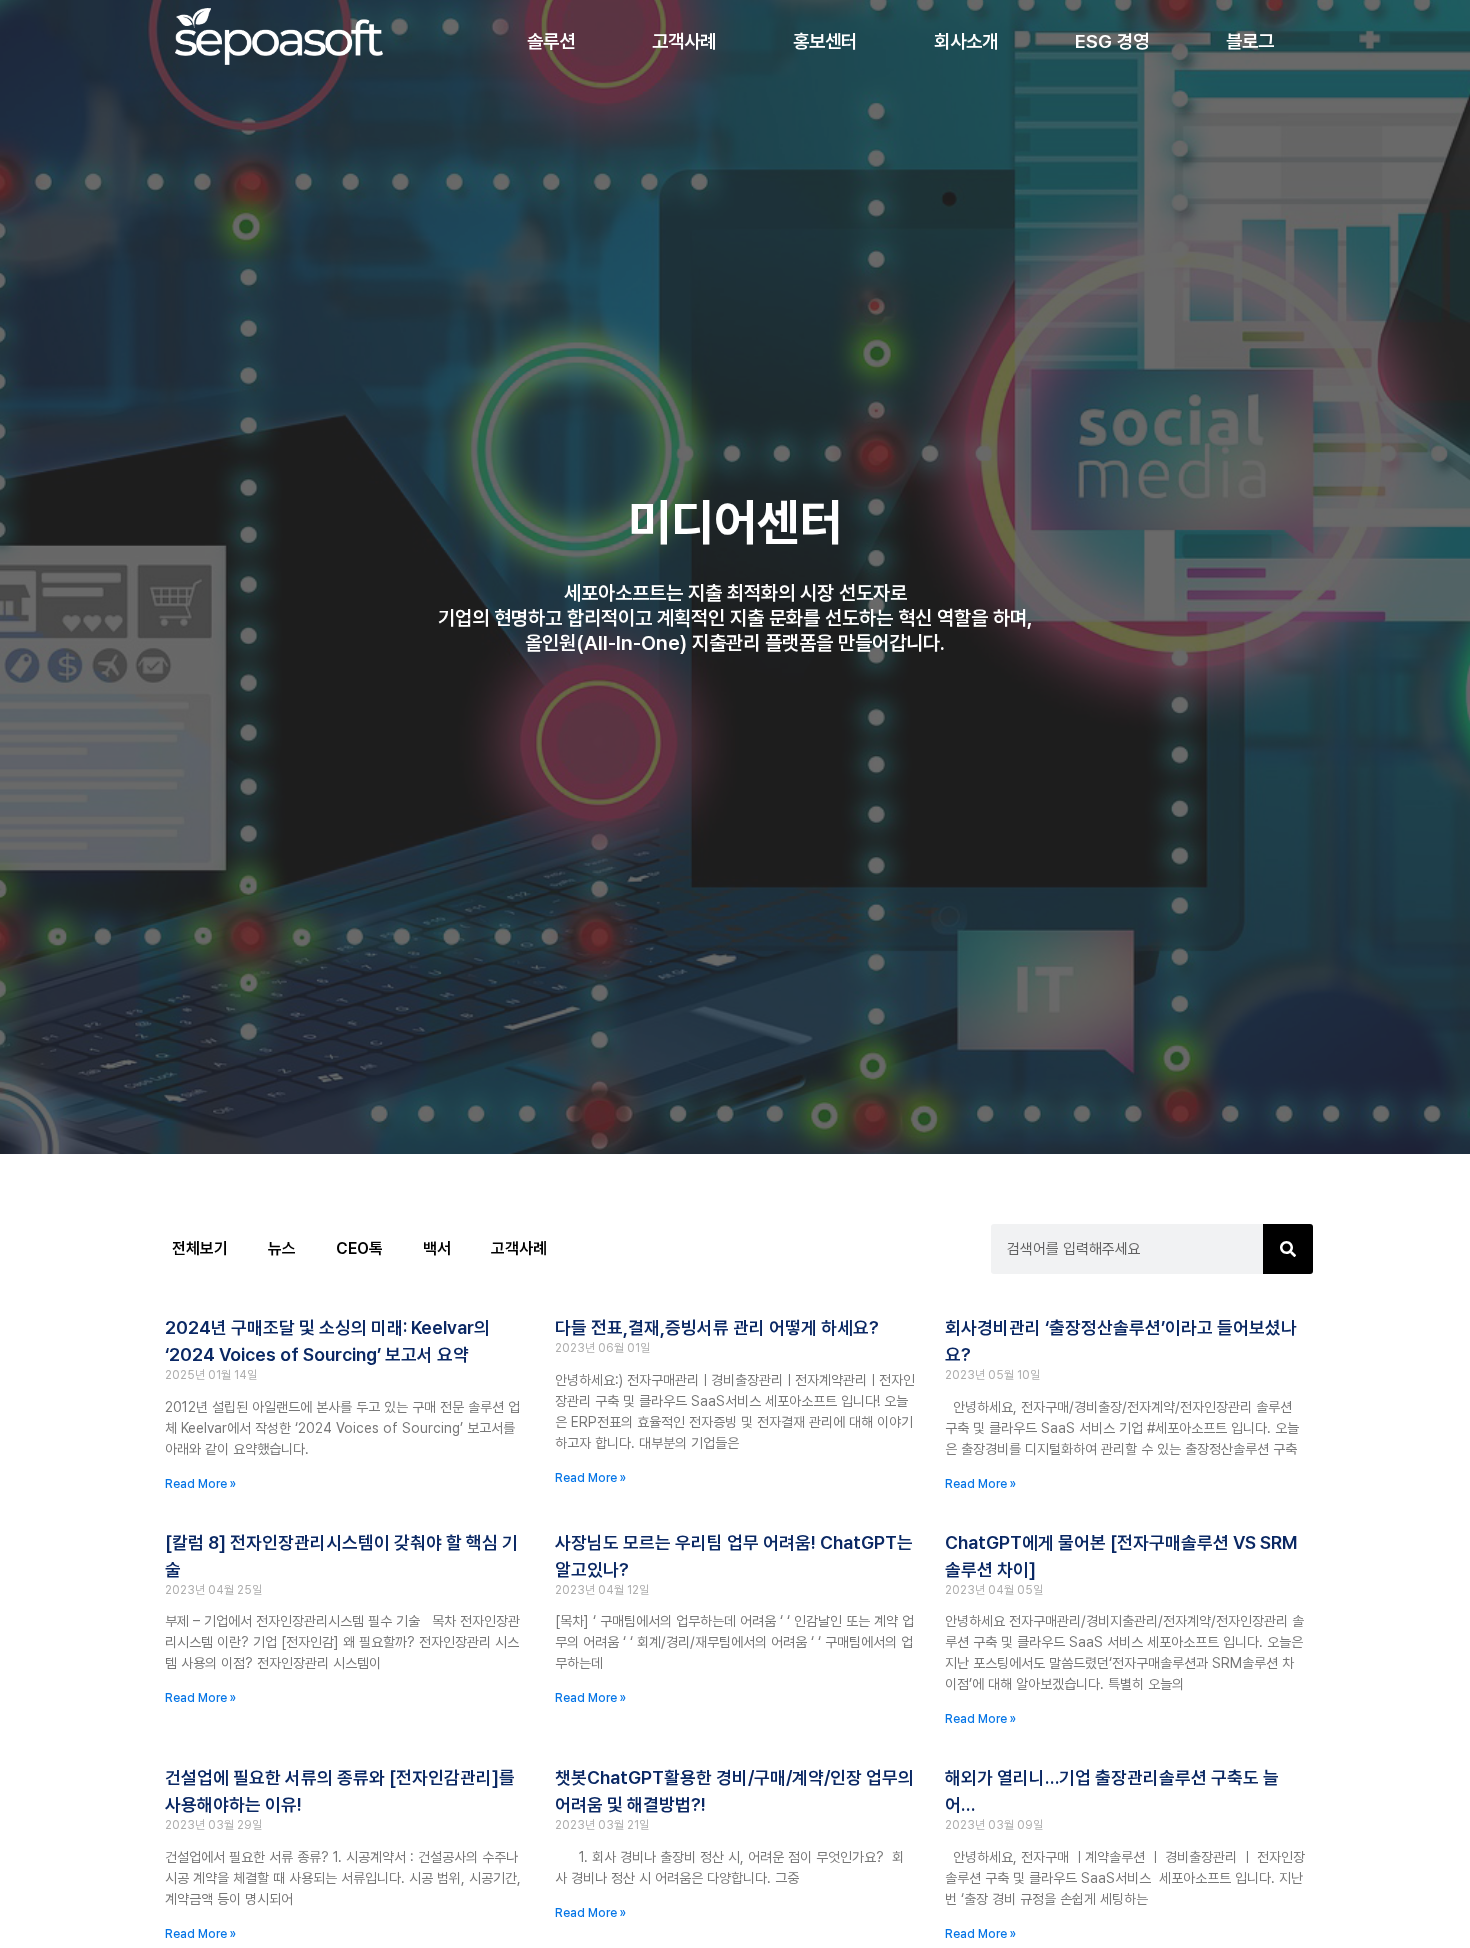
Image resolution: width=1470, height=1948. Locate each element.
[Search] (1288, 1249)
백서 (437, 1248)
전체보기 (200, 1248)
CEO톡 (359, 1248)
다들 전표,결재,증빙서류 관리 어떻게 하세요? (717, 1327)
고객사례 (519, 1248)
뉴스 (282, 1248)
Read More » (200, 1484)
